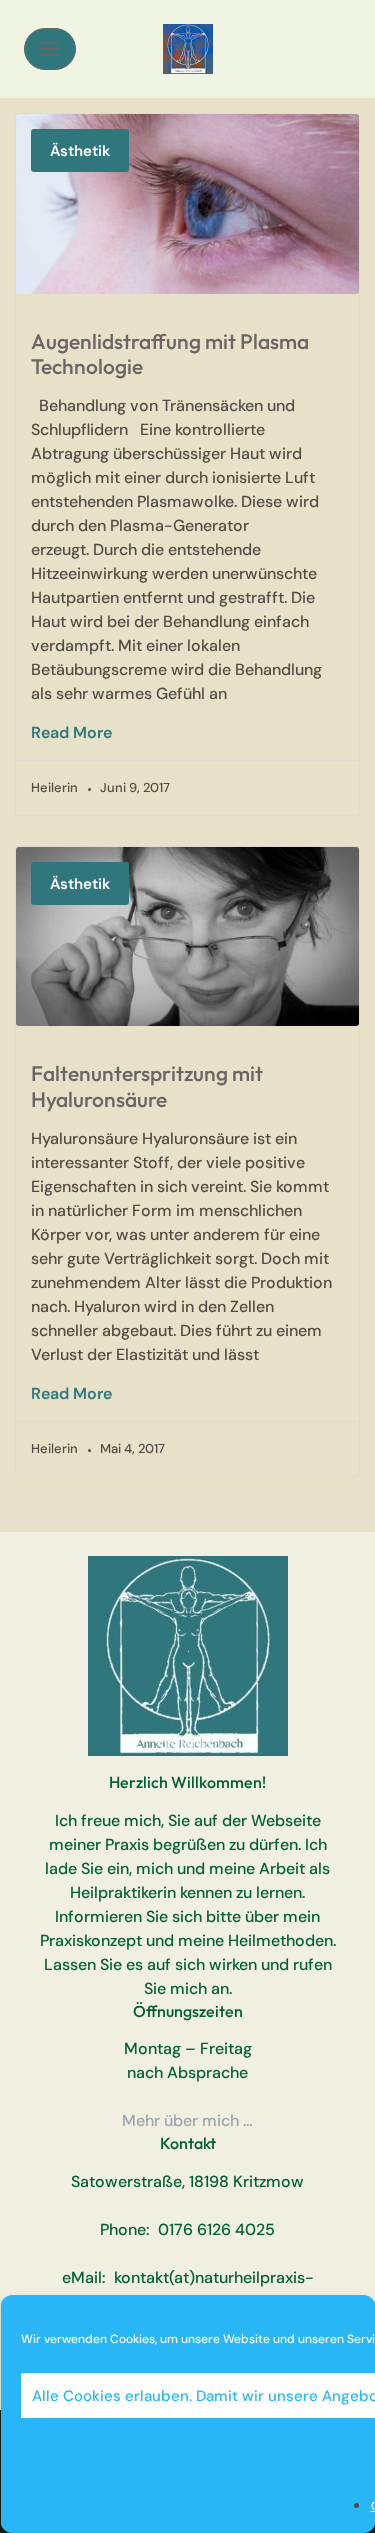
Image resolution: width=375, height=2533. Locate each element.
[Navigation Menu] (50, 49)
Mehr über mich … (187, 2120)
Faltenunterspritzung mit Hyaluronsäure (147, 1085)
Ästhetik (80, 151)
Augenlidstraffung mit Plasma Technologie (170, 353)
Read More (71, 732)
